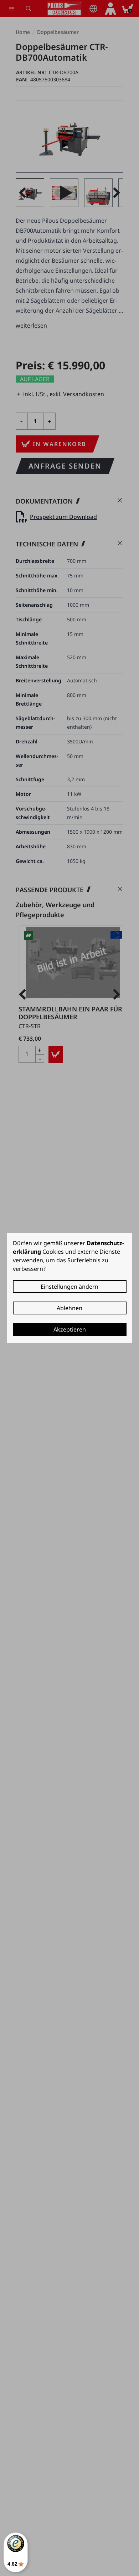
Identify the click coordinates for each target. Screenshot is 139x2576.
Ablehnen (69, 1308)
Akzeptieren (70, 1329)
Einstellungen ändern (69, 1287)
